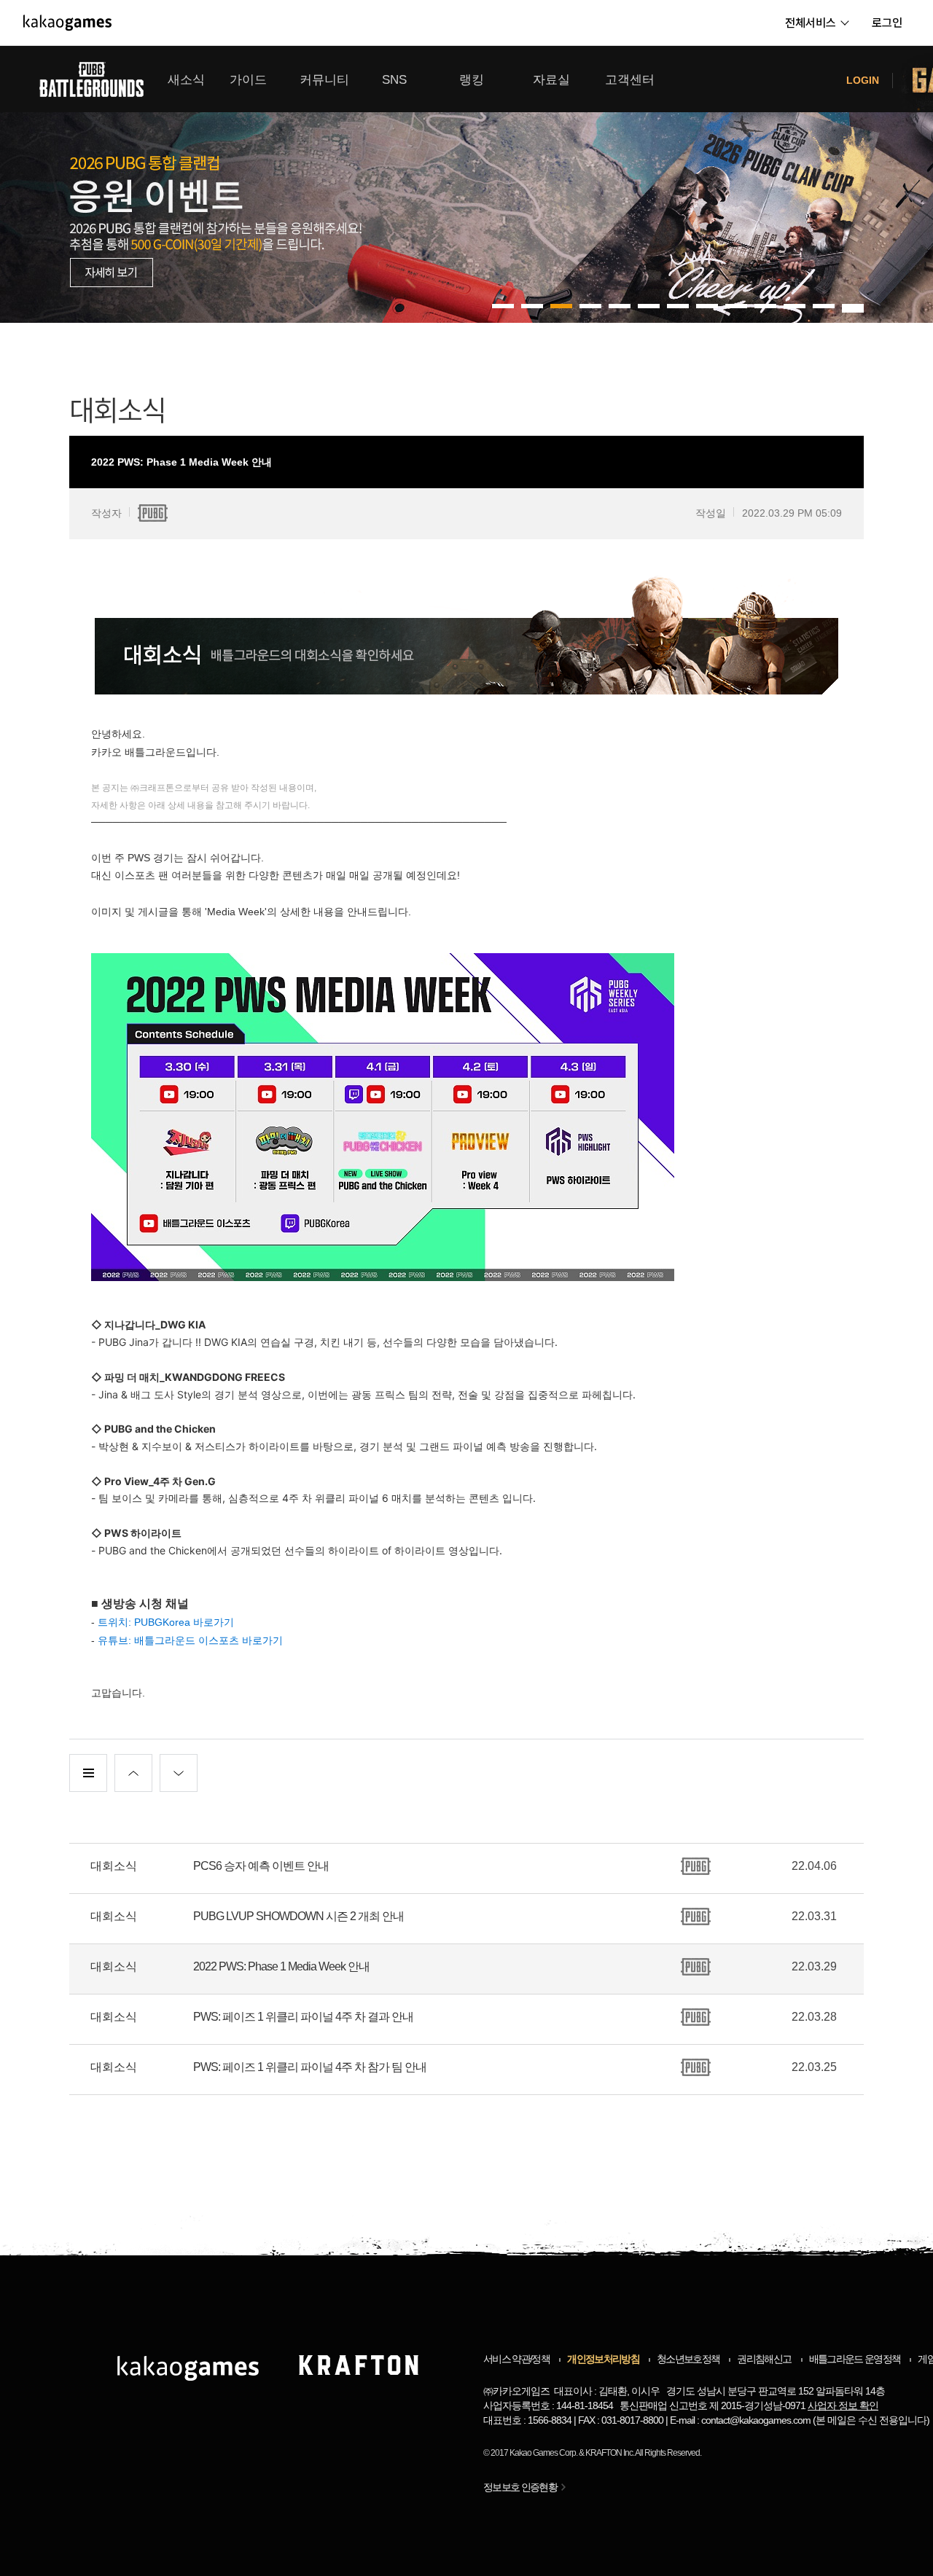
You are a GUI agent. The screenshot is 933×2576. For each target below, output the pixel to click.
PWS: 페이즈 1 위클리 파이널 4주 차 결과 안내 (303, 2017)
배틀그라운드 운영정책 (855, 2359)
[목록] (88, 1773)
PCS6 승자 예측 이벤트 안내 (261, 1866)
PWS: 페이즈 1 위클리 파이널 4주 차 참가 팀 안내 (310, 2067)
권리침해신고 (764, 2359)
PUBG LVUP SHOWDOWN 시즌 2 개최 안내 (298, 1916)
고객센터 (630, 80)
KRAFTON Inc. (610, 2453)
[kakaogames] (67, 23)
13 (853, 310)
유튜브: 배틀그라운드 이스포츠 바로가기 (190, 1640)
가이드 (248, 80)
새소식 (186, 80)
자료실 (551, 80)
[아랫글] (179, 1773)
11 (824, 306)
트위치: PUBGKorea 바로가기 (166, 1622)
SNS (394, 80)
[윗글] (133, 1773)
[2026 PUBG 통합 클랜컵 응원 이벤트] (466, 184)
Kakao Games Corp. (543, 2453)
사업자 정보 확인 (843, 2405)
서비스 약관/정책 (516, 2359)
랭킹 (472, 80)
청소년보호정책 (688, 2359)
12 (853, 306)
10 (795, 306)
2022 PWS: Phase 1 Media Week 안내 (281, 1966)
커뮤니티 (324, 80)
